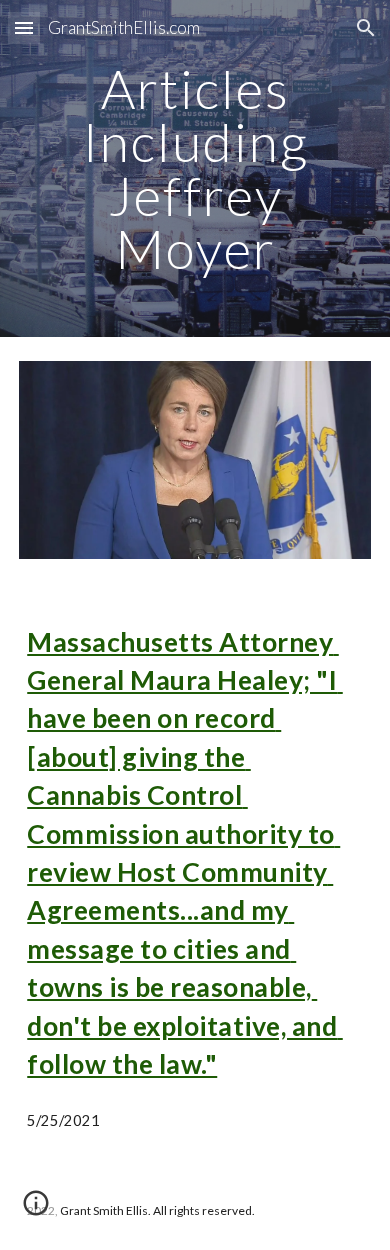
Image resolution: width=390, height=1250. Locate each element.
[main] (195, 168)
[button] (24, 27)
